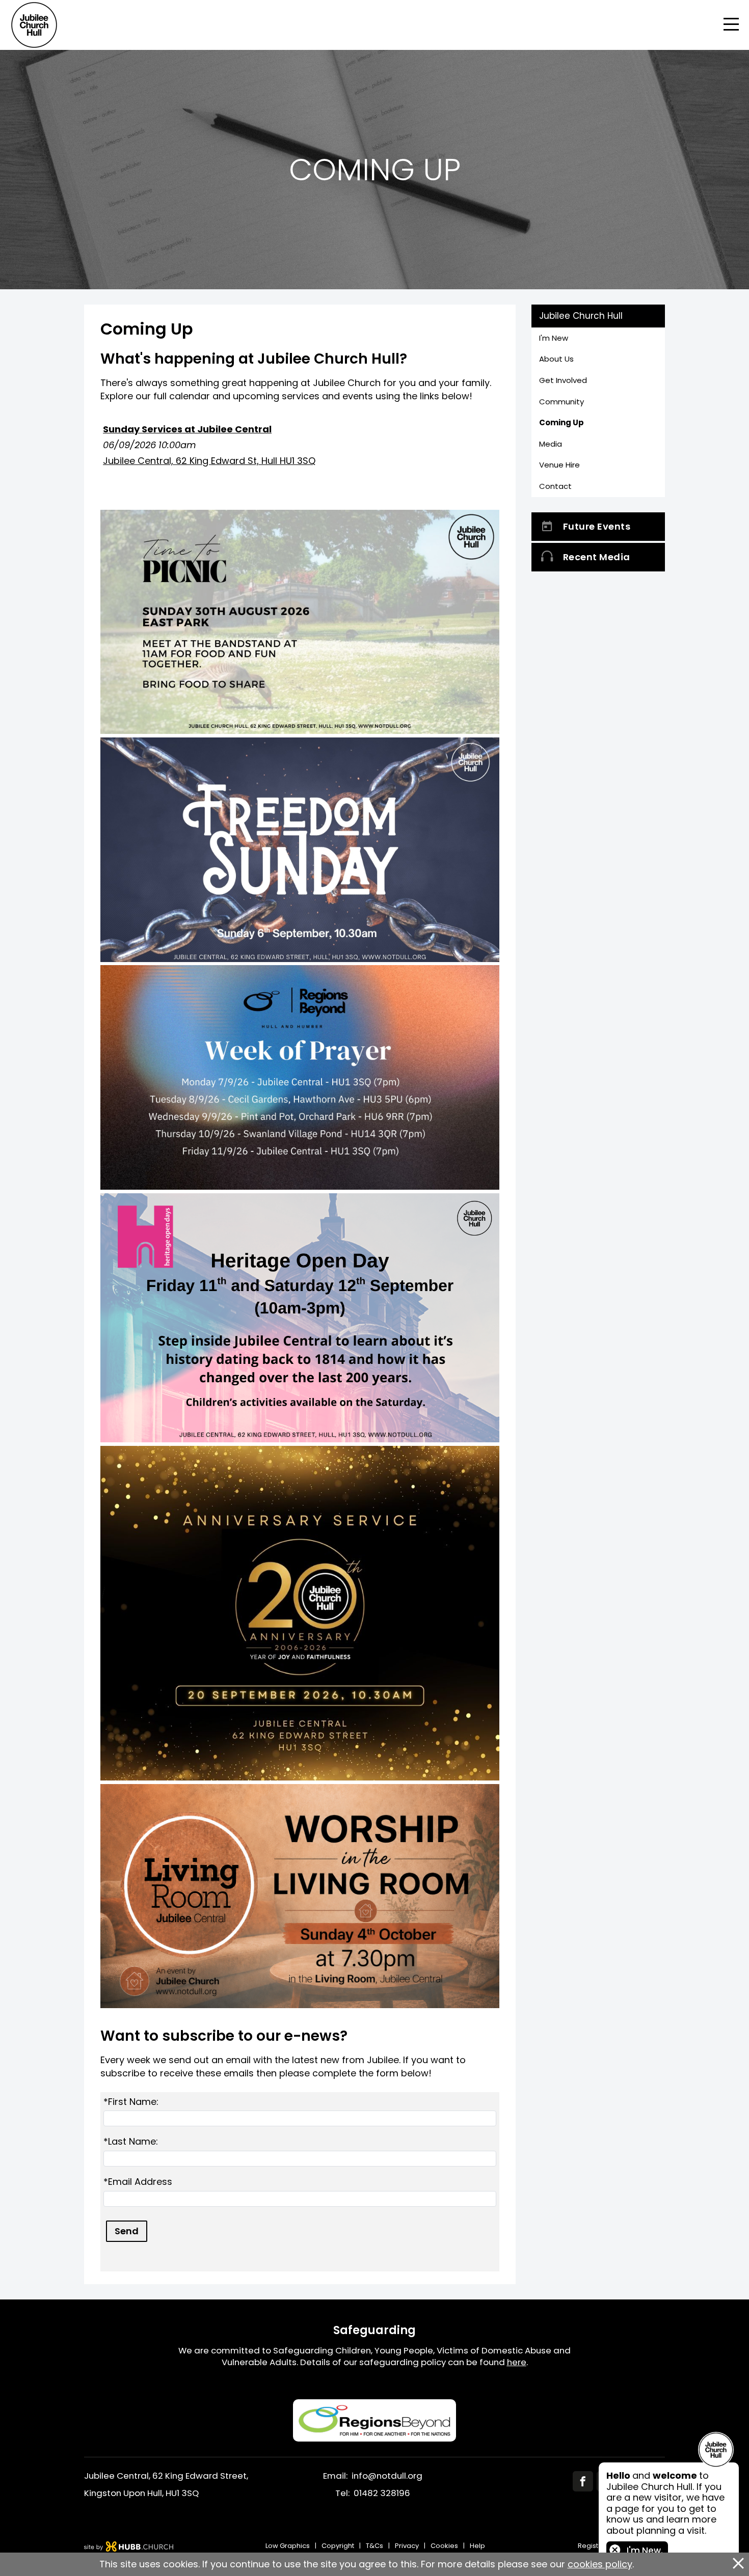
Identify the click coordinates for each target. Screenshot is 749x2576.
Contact (555, 486)
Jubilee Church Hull (581, 316)
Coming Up (561, 422)
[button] (374, 25)
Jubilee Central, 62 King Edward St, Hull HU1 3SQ (209, 461)
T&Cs (374, 2546)
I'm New (554, 338)
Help (477, 2546)
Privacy (407, 2546)
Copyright (338, 2546)
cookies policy (600, 2564)
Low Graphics (288, 2546)
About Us (556, 359)
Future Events (597, 526)
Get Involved (563, 380)
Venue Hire (559, 465)
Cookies (444, 2546)
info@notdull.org (387, 2476)
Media (551, 444)
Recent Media (597, 557)
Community (561, 402)
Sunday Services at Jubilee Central (187, 429)
